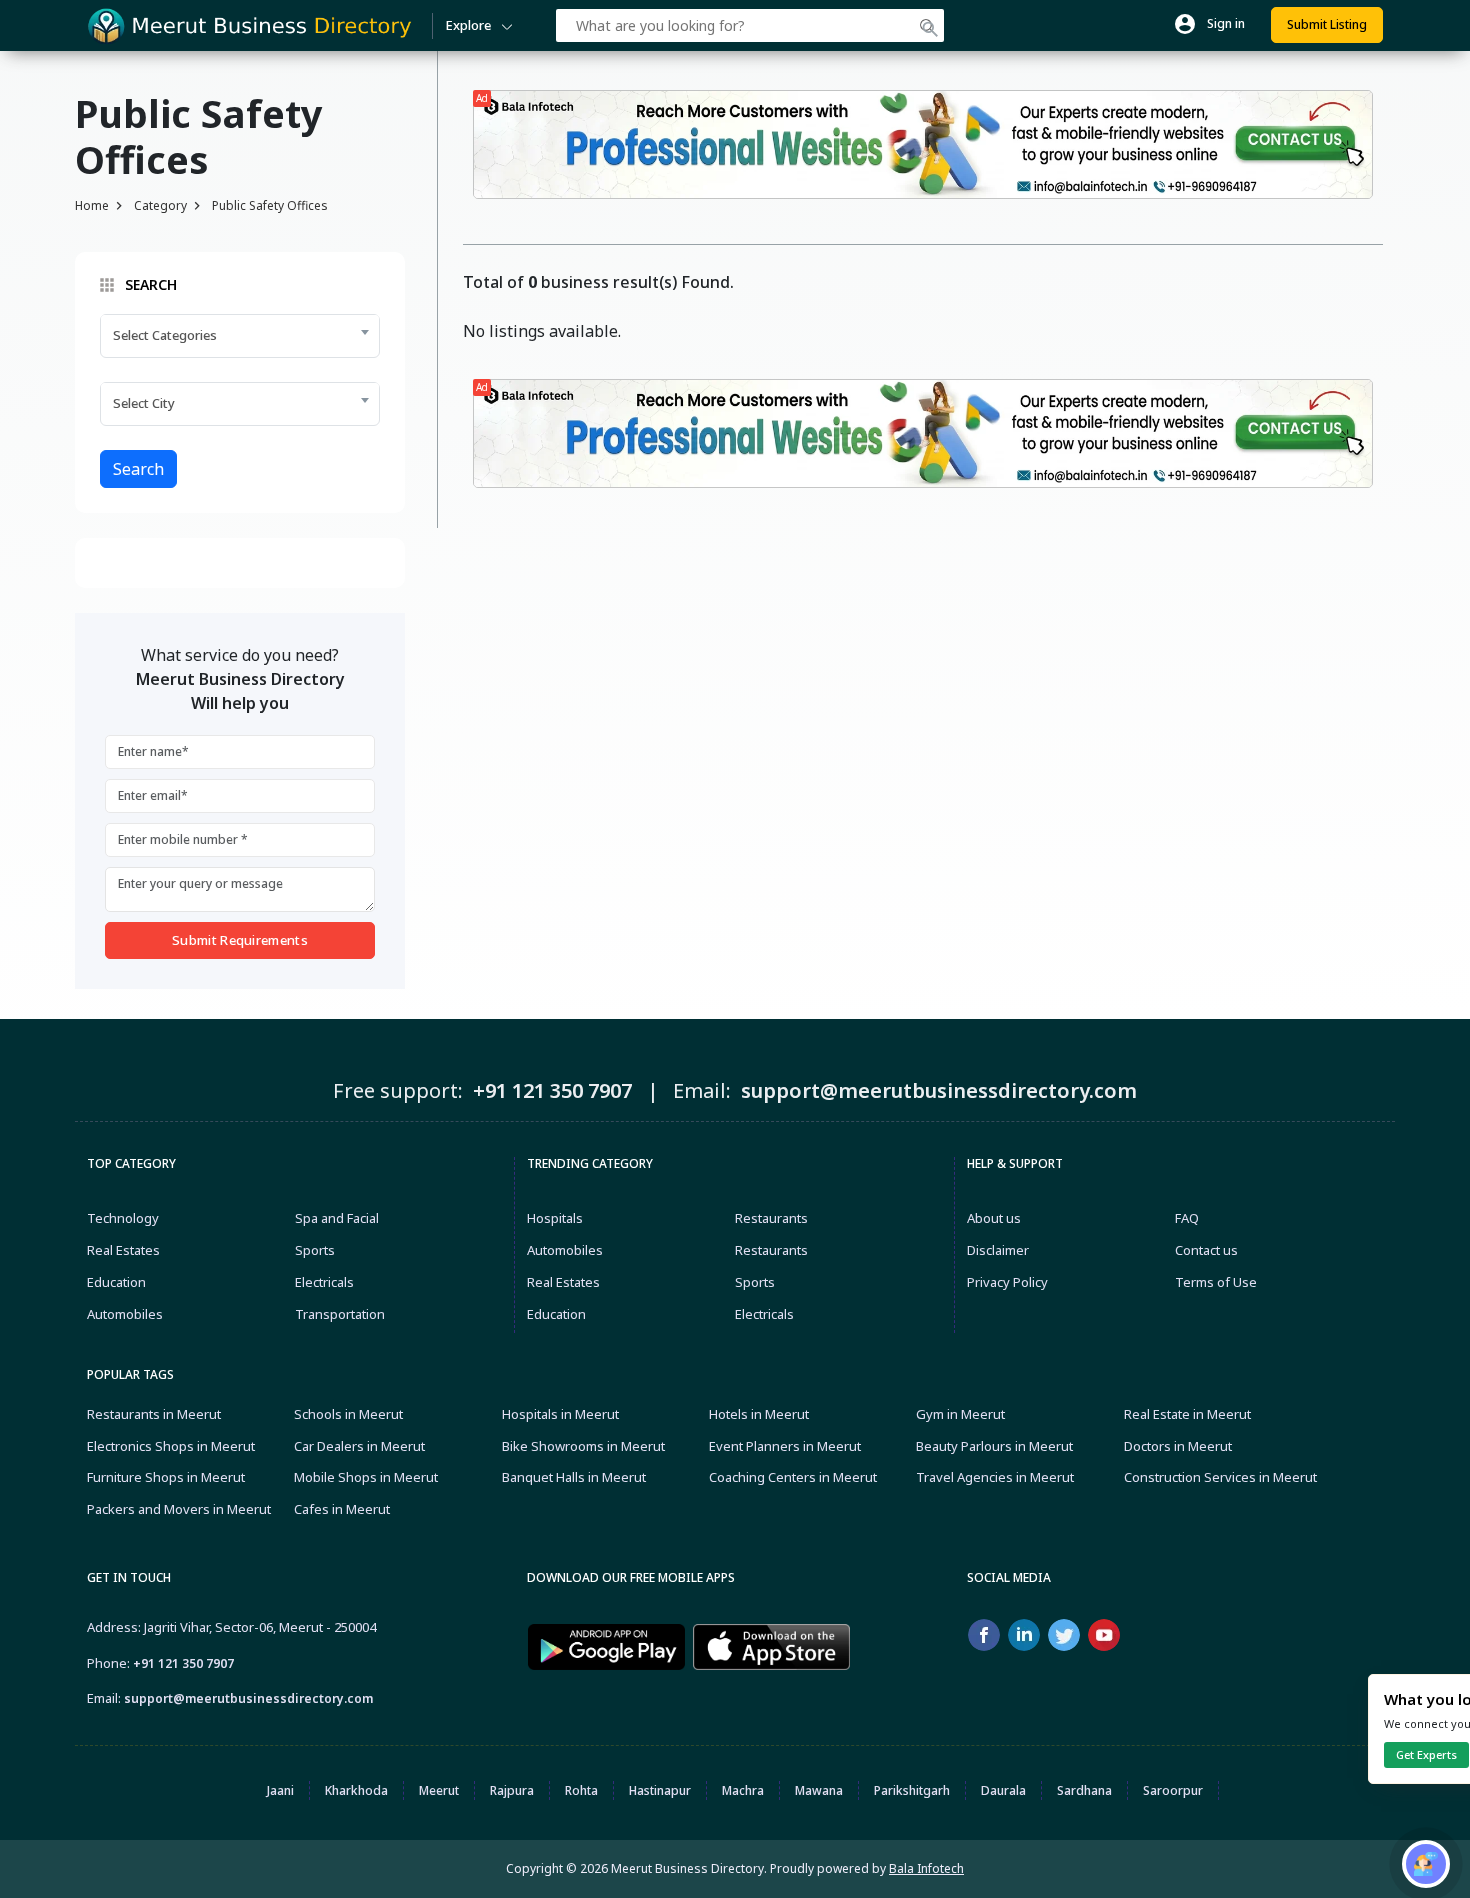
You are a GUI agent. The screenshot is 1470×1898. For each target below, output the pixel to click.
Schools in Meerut (348, 1414)
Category (160, 205)
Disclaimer (998, 1250)
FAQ (1187, 1218)
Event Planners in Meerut (785, 1446)
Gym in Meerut (960, 1414)
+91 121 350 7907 (183, 1663)
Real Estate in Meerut (1187, 1414)
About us (994, 1218)
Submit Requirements (240, 940)
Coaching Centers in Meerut (793, 1477)
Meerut (439, 1790)
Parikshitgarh (912, 1790)
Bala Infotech (926, 1868)
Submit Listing (1327, 24)
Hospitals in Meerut (560, 1414)
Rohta (581, 1790)
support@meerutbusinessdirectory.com (248, 1698)
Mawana (819, 1790)
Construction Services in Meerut (1220, 1477)
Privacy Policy (1007, 1282)
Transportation (340, 1314)
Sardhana (1084, 1790)
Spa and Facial (337, 1218)
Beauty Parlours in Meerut (994, 1446)
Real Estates (123, 1250)
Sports (315, 1250)
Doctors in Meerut (1178, 1446)
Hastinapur (660, 1790)
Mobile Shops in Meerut (366, 1477)
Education (116, 1282)
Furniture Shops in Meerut (166, 1477)
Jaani (280, 1790)
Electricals (324, 1282)
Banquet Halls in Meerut (574, 1477)
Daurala (1003, 1790)
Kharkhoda (356, 1790)
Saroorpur (1173, 1790)
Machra (743, 1790)
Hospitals (555, 1218)
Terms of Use (1216, 1282)
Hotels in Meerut (759, 1414)
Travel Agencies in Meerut (995, 1477)
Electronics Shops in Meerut (171, 1446)
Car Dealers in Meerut (359, 1446)
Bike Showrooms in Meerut (583, 1446)
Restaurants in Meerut (154, 1414)
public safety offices (270, 205)
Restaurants (771, 1218)
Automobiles (125, 1314)
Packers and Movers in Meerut (179, 1509)
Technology (123, 1218)
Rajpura (512, 1790)
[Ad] (923, 143)
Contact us (1206, 1250)
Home (92, 205)
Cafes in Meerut (342, 1509)
